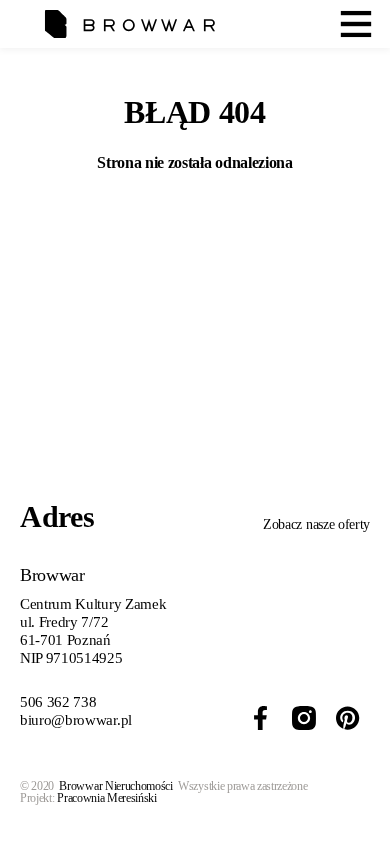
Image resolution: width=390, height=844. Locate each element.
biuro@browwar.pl (76, 720)
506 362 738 (58, 702)
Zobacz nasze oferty (316, 524)
